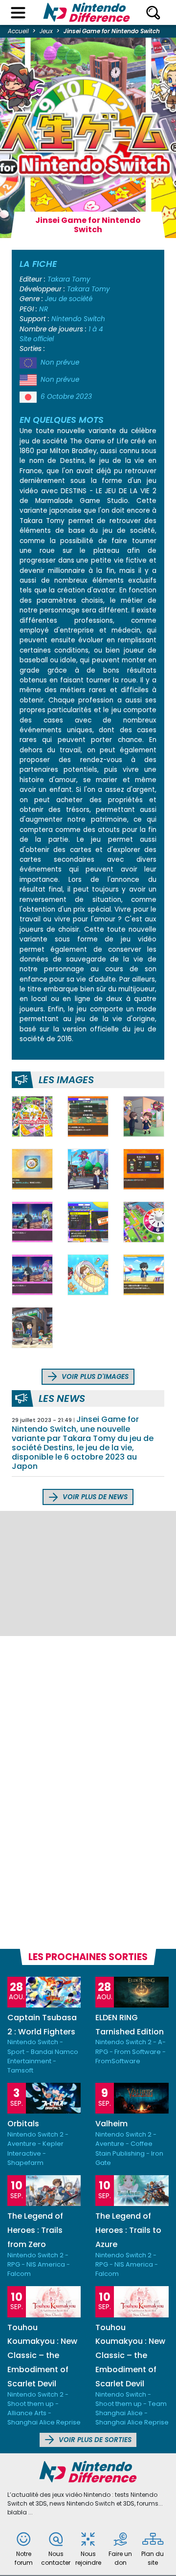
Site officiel (37, 339)
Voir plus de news (94, 1497)
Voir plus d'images (94, 1377)
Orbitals (23, 2124)
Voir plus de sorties (94, 2440)
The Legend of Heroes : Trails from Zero (35, 2230)
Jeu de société (69, 299)
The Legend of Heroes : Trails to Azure (128, 2230)
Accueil (18, 31)
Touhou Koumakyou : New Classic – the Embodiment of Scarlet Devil (42, 2356)
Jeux (46, 31)
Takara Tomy (69, 279)
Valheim (111, 2124)
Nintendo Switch (78, 319)
